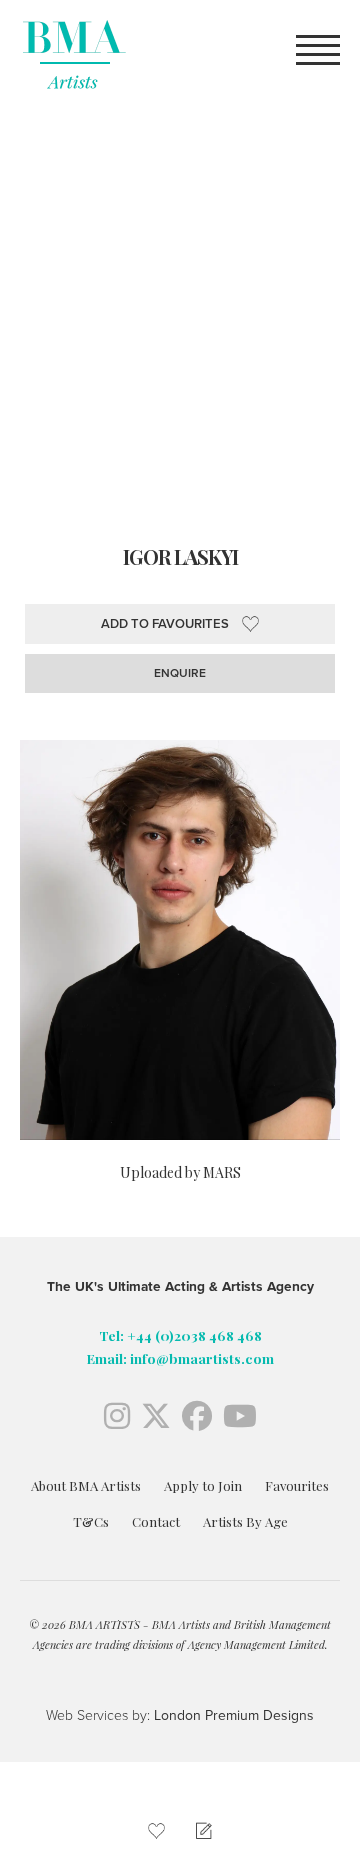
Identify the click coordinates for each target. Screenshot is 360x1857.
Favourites (297, 1485)
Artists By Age (245, 1521)
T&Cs (91, 1521)
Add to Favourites (165, 624)
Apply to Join (203, 1485)
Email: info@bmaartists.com (180, 1358)
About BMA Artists (86, 1485)
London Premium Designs (232, 1715)
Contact (156, 1521)
